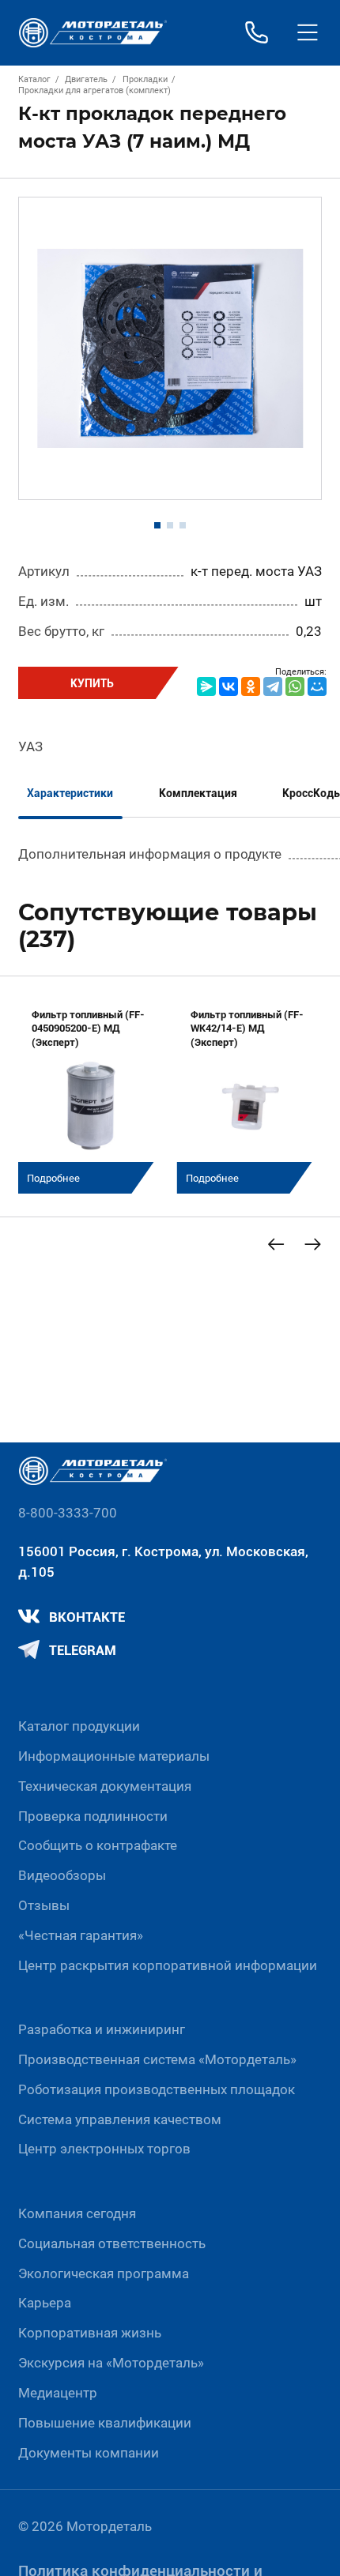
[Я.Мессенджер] (206, 686)
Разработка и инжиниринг (102, 2029)
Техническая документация (105, 1786)
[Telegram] (273, 686)
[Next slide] (313, 1245)
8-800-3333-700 (68, 1513)
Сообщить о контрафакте (98, 1845)
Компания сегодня (77, 2213)
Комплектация (198, 793)
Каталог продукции (79, 1726)
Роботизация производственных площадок (157, 2089)
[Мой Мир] (317, 686)
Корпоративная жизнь (90, 2333)
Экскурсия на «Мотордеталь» (111, 2363)
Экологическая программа (104, 2273)
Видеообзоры (62, 1875)
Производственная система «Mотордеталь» (157, 2059)
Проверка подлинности (93, 1816)
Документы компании (89, 2453)
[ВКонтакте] (229, 686)
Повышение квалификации (105, 2423)
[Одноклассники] (251, 686)
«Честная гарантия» (81, 1935)
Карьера (45, 2303)
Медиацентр (58, 2393)
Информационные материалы (114, 1756)
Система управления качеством (120, 2119)
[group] (91, 1094)
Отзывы (44, 1905)
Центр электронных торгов (104, 2149)
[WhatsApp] (295, 686)
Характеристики (70, 793)
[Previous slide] (276, 1245)
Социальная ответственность (112, 2243)
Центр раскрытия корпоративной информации (168, 1965)
